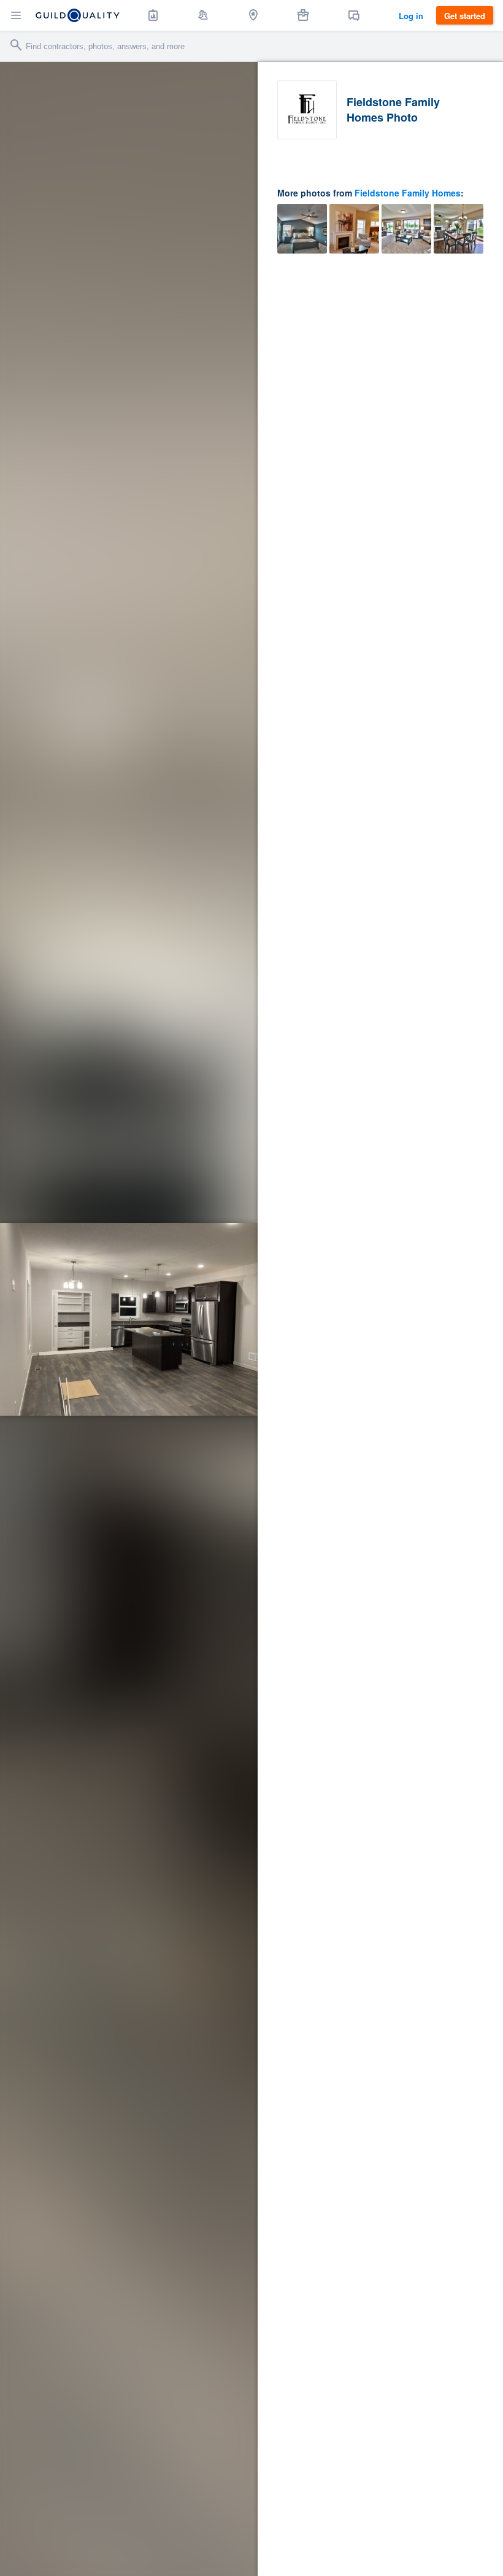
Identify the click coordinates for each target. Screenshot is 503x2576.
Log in (411, 16)
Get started (465, 16)
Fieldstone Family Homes (408, 193)
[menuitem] (153, 15)
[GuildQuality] (78, 15)
